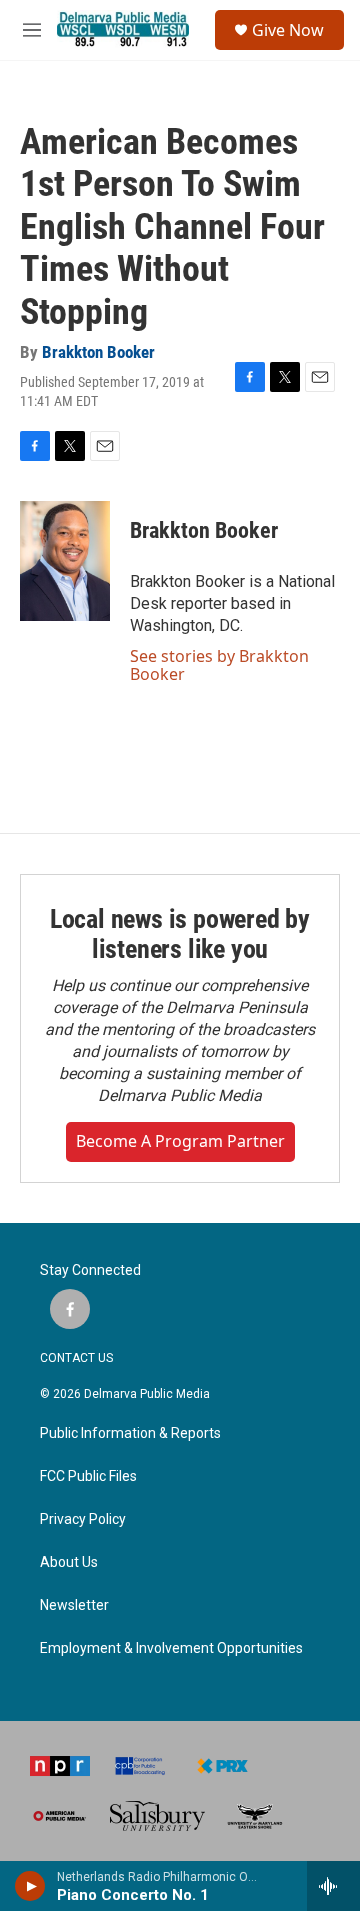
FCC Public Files (88, 1476)
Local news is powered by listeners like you (180, 934)
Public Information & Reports (130, 1433)
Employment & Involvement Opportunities (171, 1648)
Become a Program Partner (180, 1141)
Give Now (288, 30)
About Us (69, 1562)
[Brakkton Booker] (65, 561)
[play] (30, 1886)
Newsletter (74, 1605)
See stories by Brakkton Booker (219, 665)
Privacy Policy (83, 1519)
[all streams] (333, 1886)
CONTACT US (76, 1358)
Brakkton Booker (98, 352)
